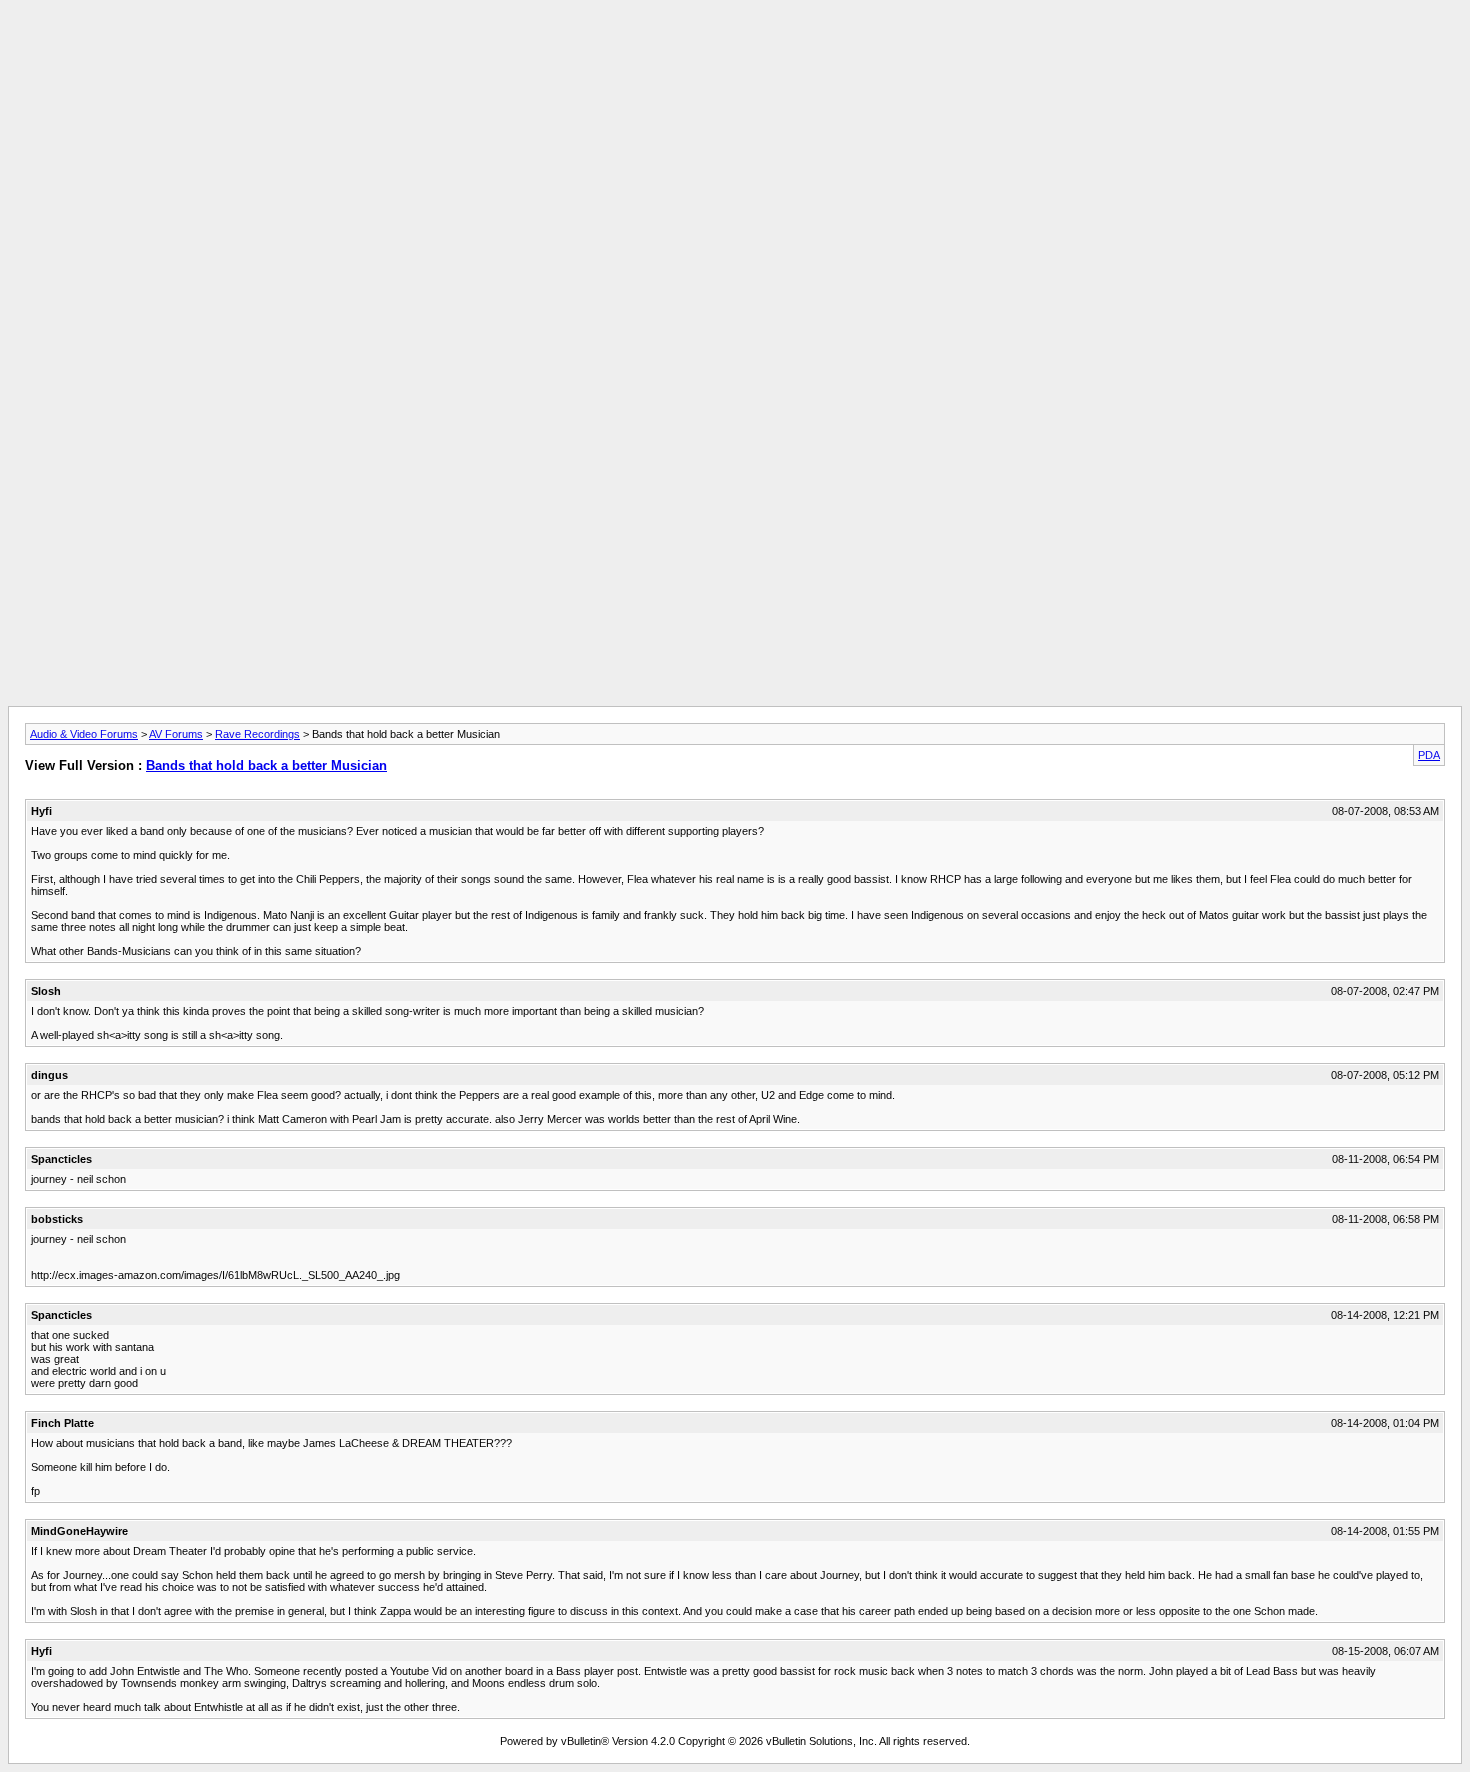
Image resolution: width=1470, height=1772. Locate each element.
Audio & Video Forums (84, 734)
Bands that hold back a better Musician (266, 765)
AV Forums (176, 734)
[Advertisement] (735, 53)
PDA (1429, 755)
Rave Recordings (257, 734)
